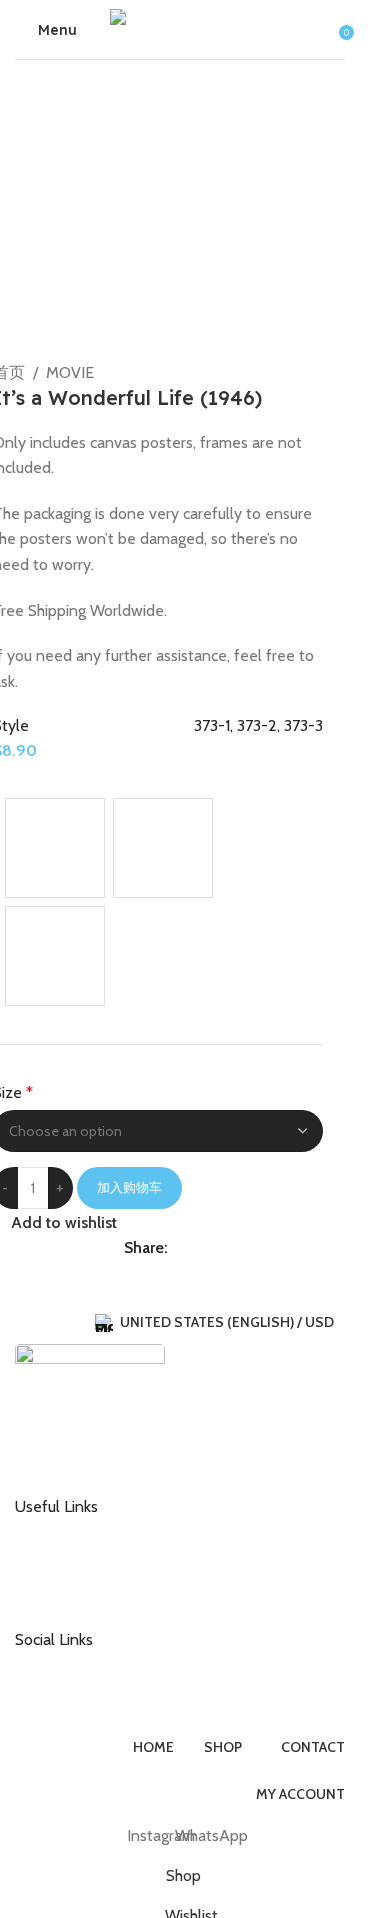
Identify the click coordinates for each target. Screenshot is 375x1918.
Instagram (62, 1663)
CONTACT (63, 1530)
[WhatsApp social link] (180, 1248)
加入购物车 (129, 1187)
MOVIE (70, 372)
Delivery (57, 1563)
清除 (21, 1016)
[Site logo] (180, 27)
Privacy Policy (73, 1595)
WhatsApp (64, 1696)
